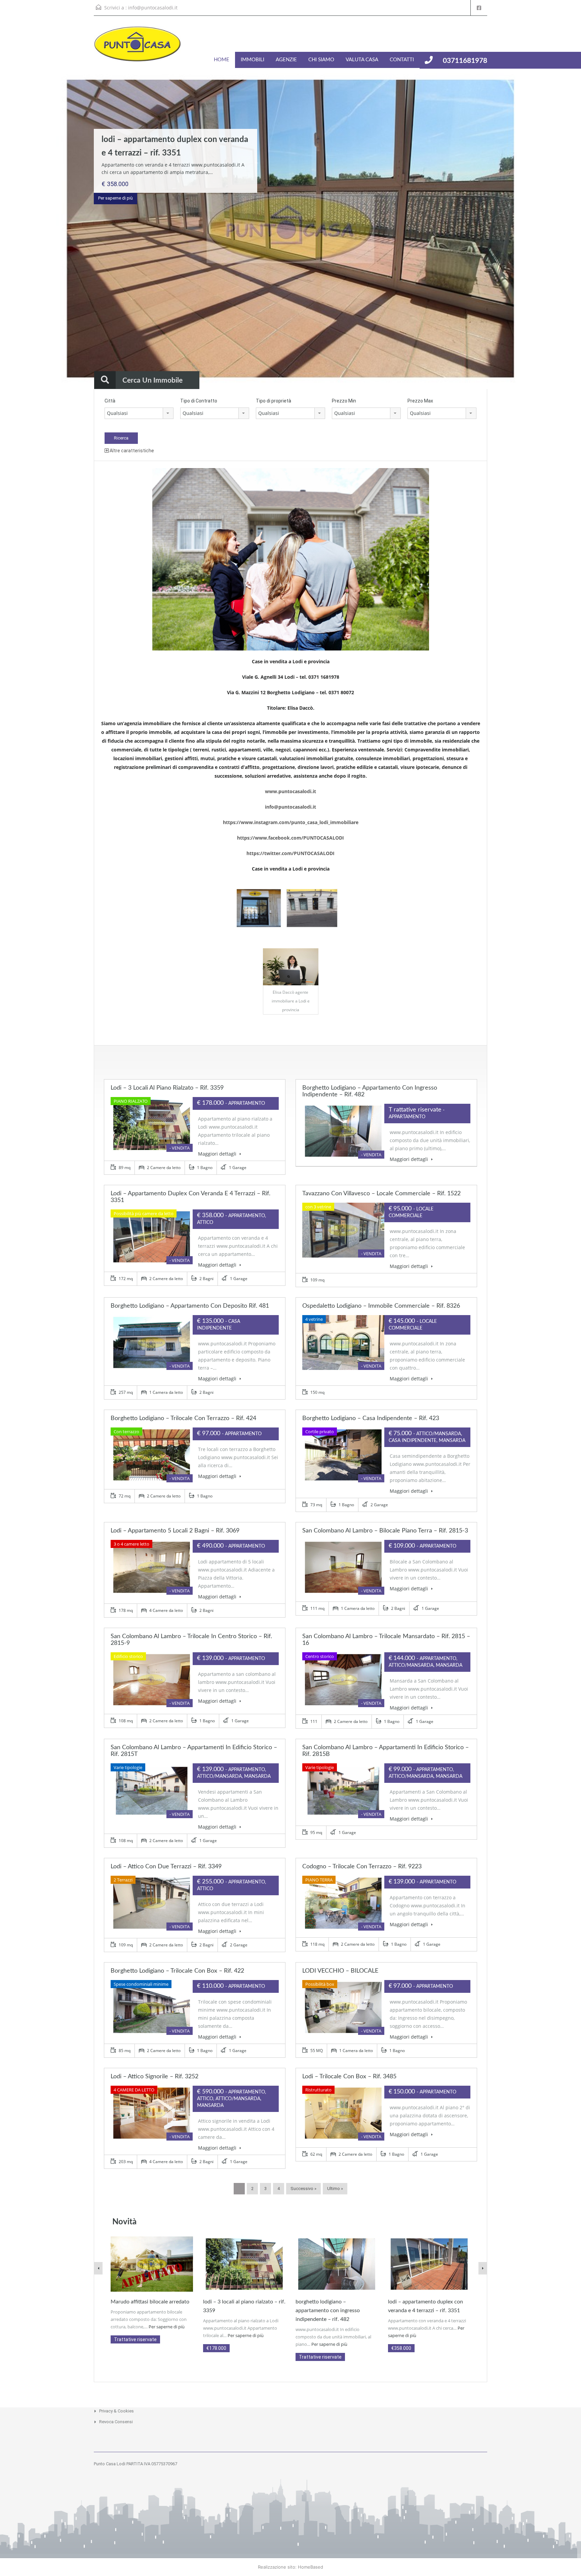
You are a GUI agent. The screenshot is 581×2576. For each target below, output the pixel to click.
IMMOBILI (253, 60)
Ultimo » (335, 2189)
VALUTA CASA (362, 60)
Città (110, 401)
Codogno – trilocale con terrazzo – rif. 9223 (362, 1867)
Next (563, 230)
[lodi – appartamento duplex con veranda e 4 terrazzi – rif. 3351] (429, 2264)
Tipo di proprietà (274, 401)
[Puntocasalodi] (138, 47)
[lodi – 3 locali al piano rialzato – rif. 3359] (244, 2264)
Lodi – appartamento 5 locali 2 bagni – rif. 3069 (175, 1531)
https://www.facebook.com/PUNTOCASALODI (290, 838)
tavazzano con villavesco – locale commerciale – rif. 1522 (381, 1194)
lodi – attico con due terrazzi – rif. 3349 (166, 1867)
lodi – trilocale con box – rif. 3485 (349, 2077)
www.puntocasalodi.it (290, 791)
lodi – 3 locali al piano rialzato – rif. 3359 (167, 1088)
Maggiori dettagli (218, 1154)
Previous (18, 230)
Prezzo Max (420, 401)
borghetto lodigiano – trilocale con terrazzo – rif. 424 (183, 1418)
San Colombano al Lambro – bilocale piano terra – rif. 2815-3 (385, 1531)
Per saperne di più (115, 198)
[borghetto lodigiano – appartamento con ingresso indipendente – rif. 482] (337, 2264)
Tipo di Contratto (199, 401)
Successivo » (303, 2189)
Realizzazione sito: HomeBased (290, 2567)
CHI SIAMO (321, 60)
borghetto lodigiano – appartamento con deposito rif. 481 (190, 1306)
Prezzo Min (344, 401)
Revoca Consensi (116, 2422)
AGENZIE (286, 60)
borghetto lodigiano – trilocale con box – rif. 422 (177, 1971)
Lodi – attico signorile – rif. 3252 (154, 2077)
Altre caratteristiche (131, 451)
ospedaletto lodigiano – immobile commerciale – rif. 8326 (381, 1306)
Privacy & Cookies (117, 2411)
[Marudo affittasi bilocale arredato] (152, 2264)
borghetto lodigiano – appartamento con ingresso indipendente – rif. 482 (328, 2310)
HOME (222, 60)
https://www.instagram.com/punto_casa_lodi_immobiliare (291, 822)
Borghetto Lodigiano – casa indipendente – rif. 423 (371, 1418)
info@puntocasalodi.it (153, 8)
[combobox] (139, 413)
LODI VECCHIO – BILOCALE (340, 1971)
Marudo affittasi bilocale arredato (150, 2302)
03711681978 (465, 61)
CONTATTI (402, 60)
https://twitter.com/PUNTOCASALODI (290, 853)
